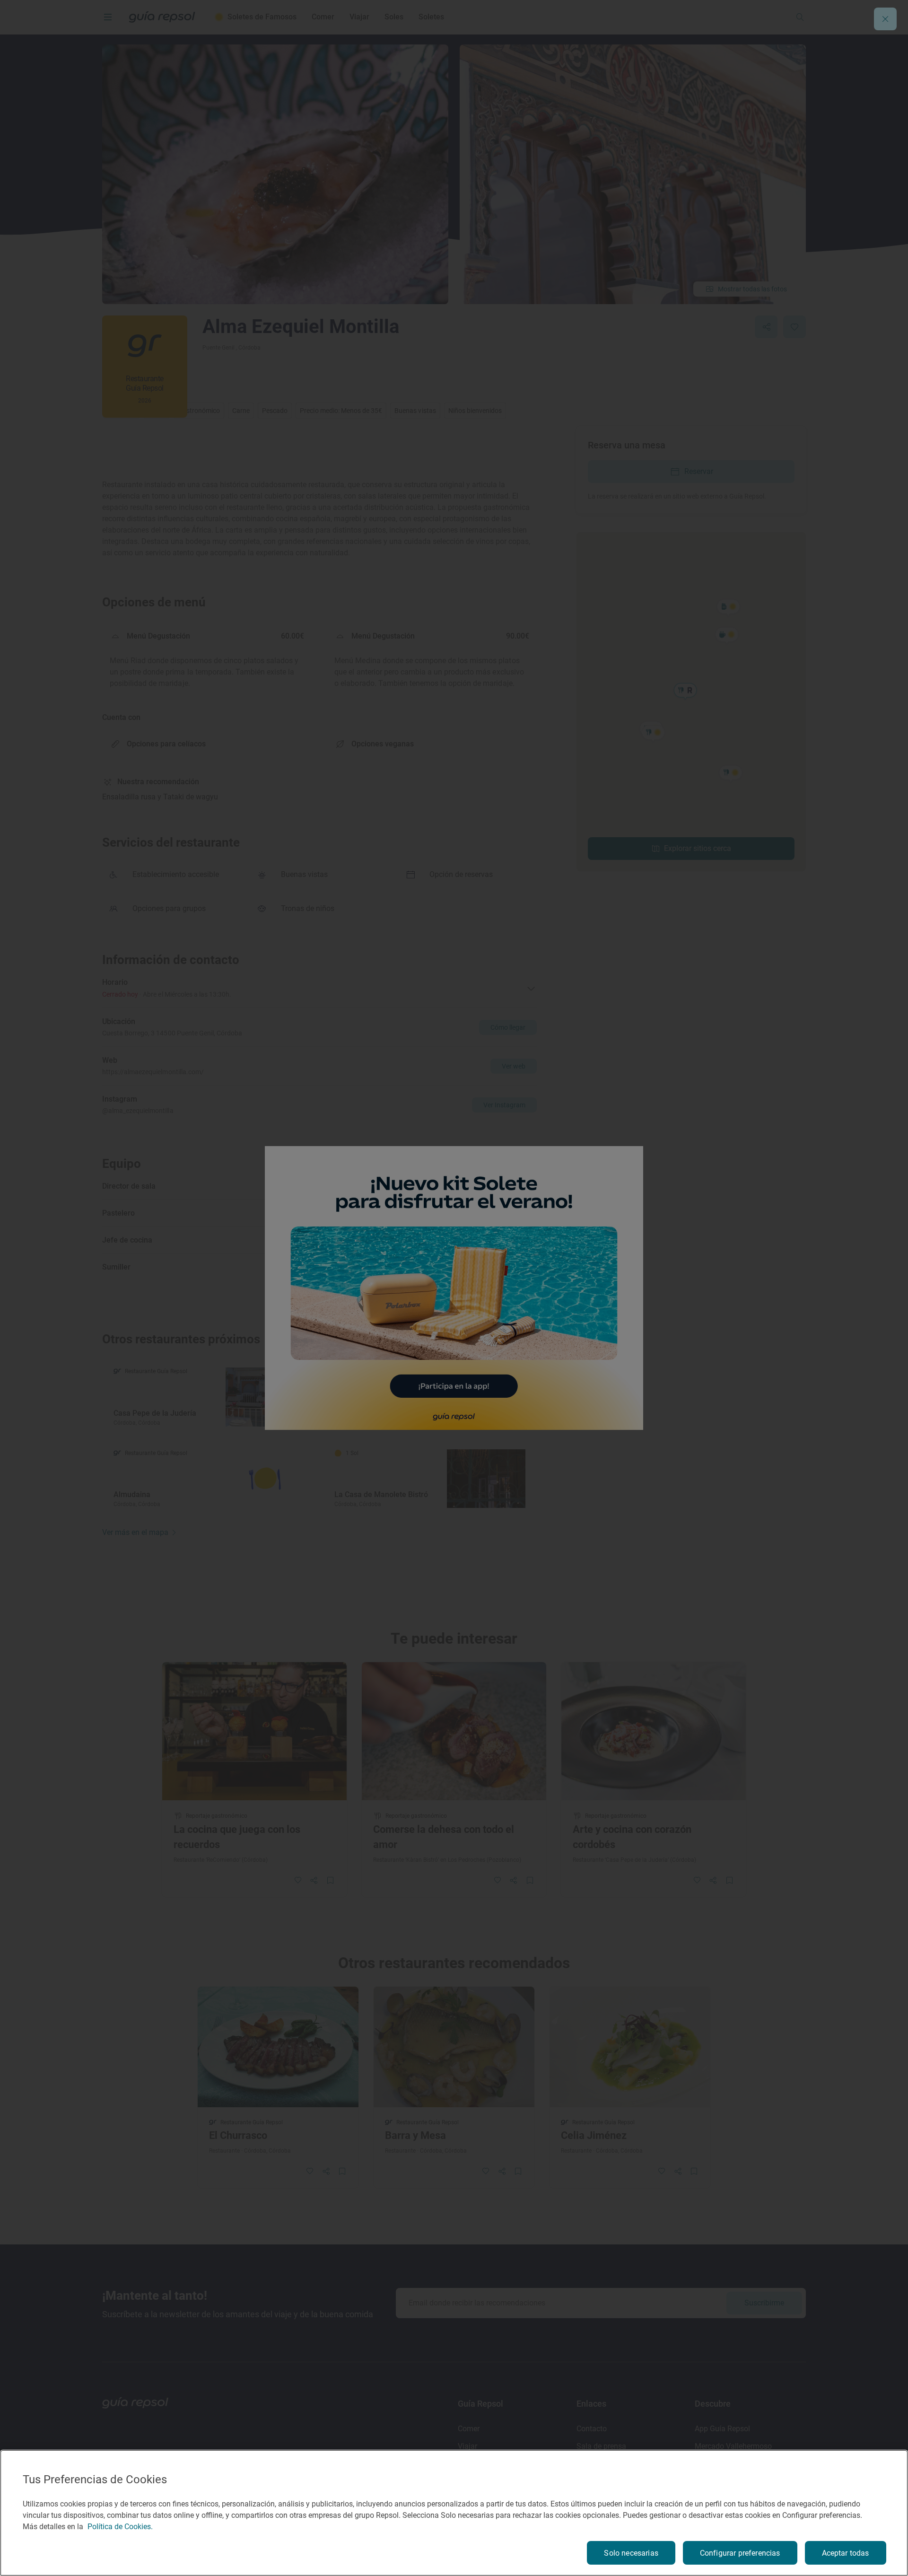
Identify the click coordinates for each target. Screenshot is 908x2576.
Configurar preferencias (740, 2553)
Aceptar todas (846, 2553)
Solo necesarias (631, 2553)
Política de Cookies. (120, 2527)
